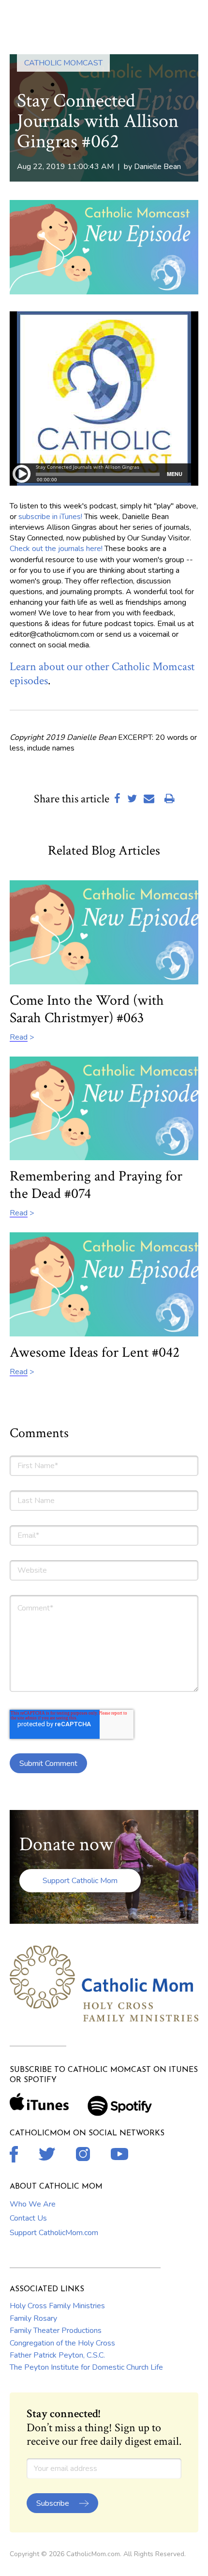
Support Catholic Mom (80, 1881)
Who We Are (33, 2204)
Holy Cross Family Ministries (57, 2306)
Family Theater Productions (56, 2331)
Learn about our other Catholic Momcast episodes (102, 674)
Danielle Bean (157, 167)
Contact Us (28, 2218)
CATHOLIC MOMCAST (63, 63)
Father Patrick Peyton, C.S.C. (57, 2355)
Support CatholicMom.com (54, 2233)
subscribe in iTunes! (50, 517)
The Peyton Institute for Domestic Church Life (86, 2367)
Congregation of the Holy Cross (62, 2343)
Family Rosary (33, 2318)
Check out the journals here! (56, 549)
